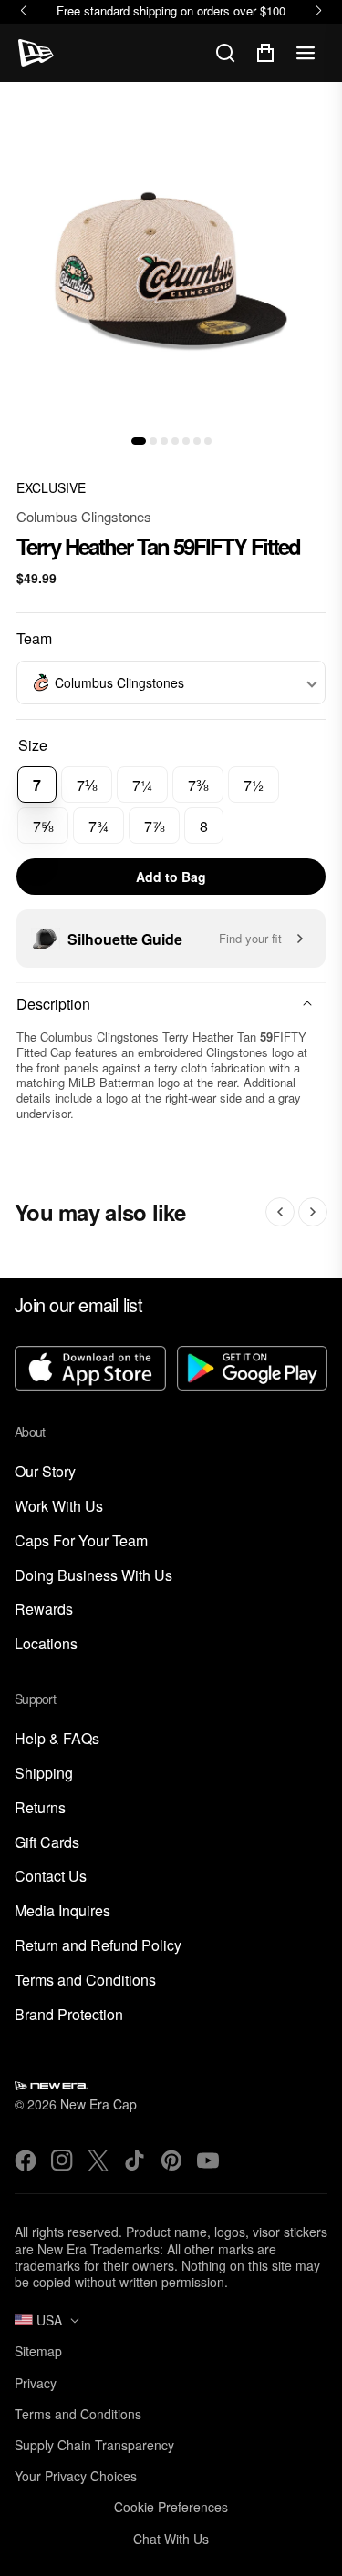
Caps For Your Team (81, 1541)
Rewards (44, 1610)
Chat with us (171, 2539)
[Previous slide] (280, 1212)
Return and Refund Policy (98, 1946)
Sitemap (38, 2351)
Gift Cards (47, 1843)
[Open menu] (306, 53)
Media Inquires (62, 1911)
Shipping (44, 1774)
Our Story (45, 1472)
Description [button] (53, 1004)
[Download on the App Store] (90, 1370)
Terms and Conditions (85, 1981)
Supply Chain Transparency (94, 2445)
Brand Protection (69, 2015)
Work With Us (59, 1507)
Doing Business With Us (93, 1576)
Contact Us (51, 1877)
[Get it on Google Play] (253, 1370)
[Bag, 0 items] (265, 53)
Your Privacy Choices (76, 2476)
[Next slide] (313, 1212)
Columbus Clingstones (84, 516)
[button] (139, 441)
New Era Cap (98, 2104)
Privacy (36, 2383)
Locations (46, 1644)
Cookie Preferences (171, 2507)
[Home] (36, 53)
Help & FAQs (57, 1739)
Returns (40, 1808)
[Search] (225, 53)
